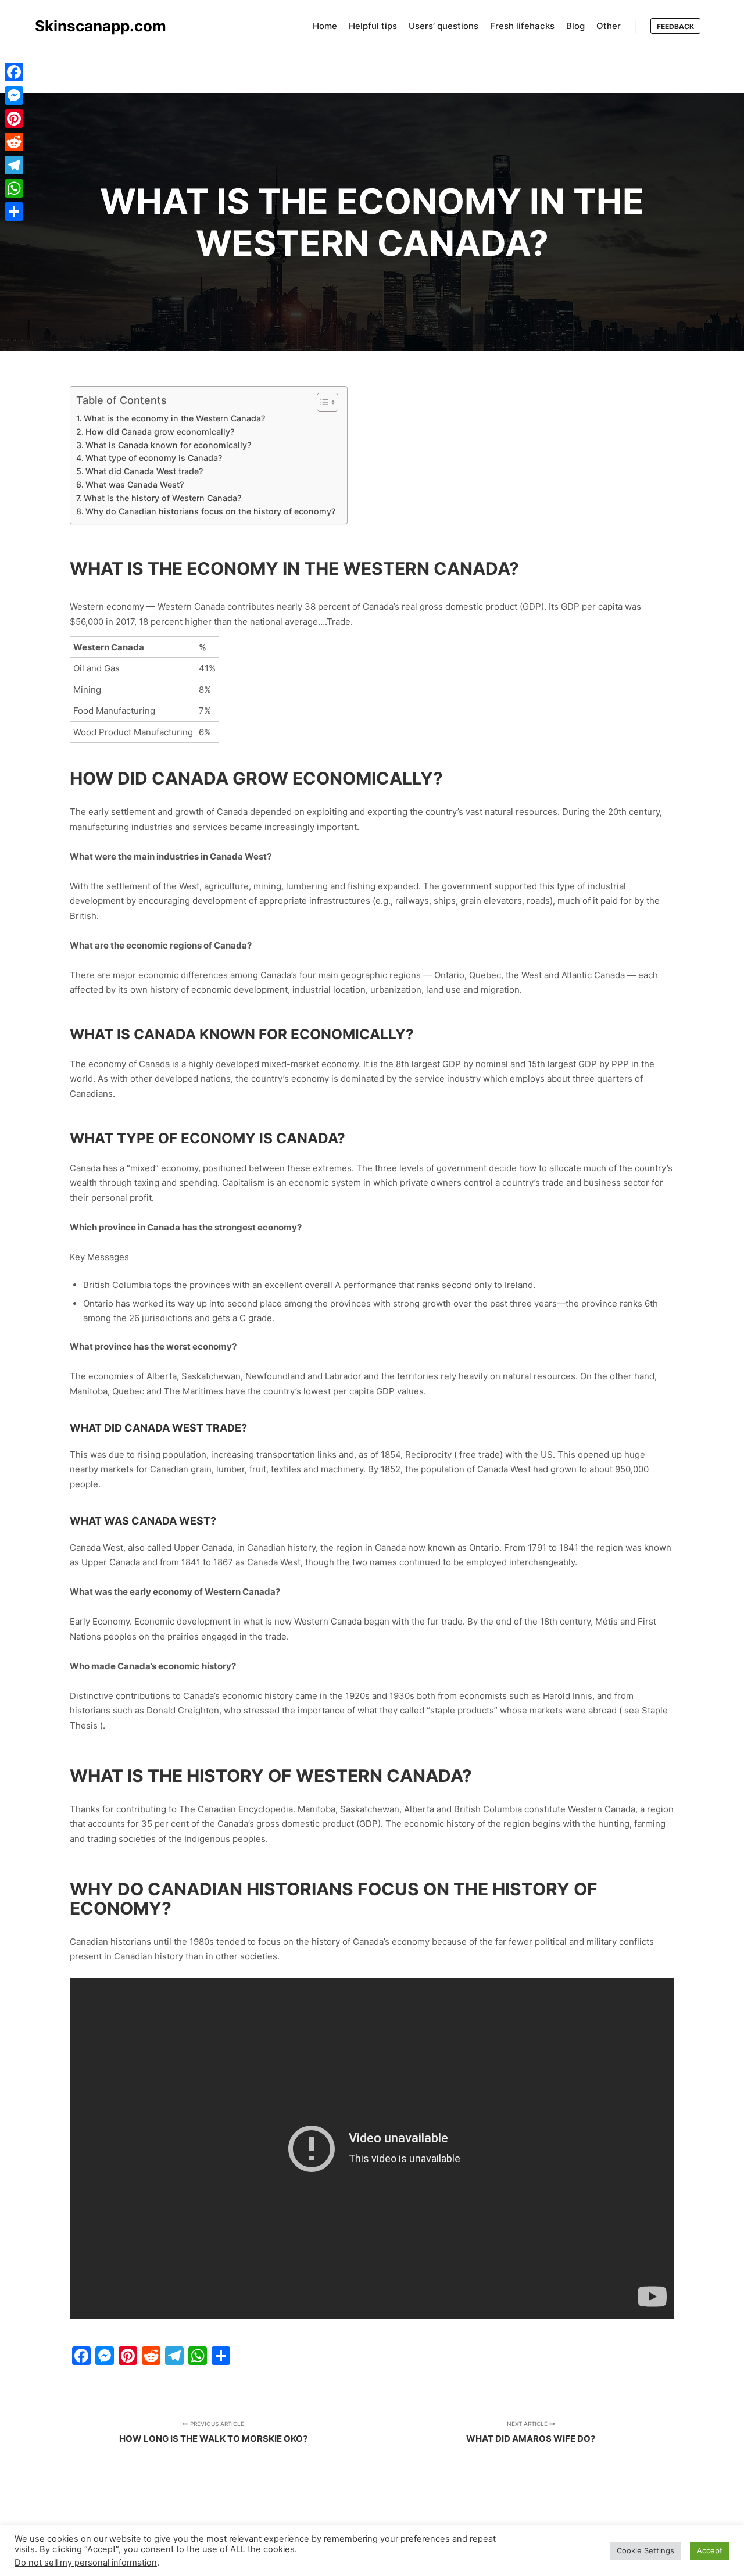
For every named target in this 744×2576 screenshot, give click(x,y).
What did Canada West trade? (144, 471)
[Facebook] (14, 72)
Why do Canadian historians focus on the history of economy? (210, 511)
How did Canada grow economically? (160, 432)
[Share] (14, 212)
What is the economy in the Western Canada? (174, 418)
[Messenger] (14, 95)
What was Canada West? (135, 484)
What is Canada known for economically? (168, 445)
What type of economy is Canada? (154, 458)
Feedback (675, 26)
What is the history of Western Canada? (162, 498)
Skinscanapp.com (93, 26)
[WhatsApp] (14, 188)
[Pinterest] (14, 119)
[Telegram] (14, 165)
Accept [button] (710, 2550)
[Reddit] (14, 142)
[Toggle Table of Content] (322, 402)
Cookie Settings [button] (645, 2550)
